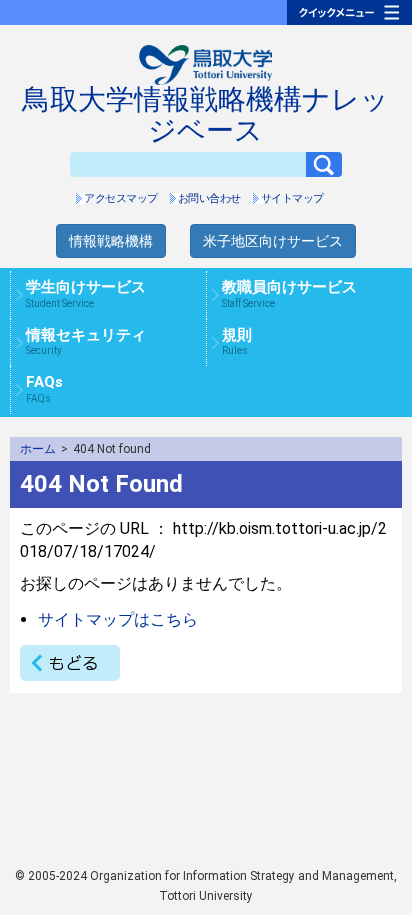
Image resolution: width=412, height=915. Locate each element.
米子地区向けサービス (273, 241)
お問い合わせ (209, 198)
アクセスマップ (121, 198)
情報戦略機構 (111, 241)
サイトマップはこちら (118, 619)
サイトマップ (292, 198)
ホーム (38, 449)
